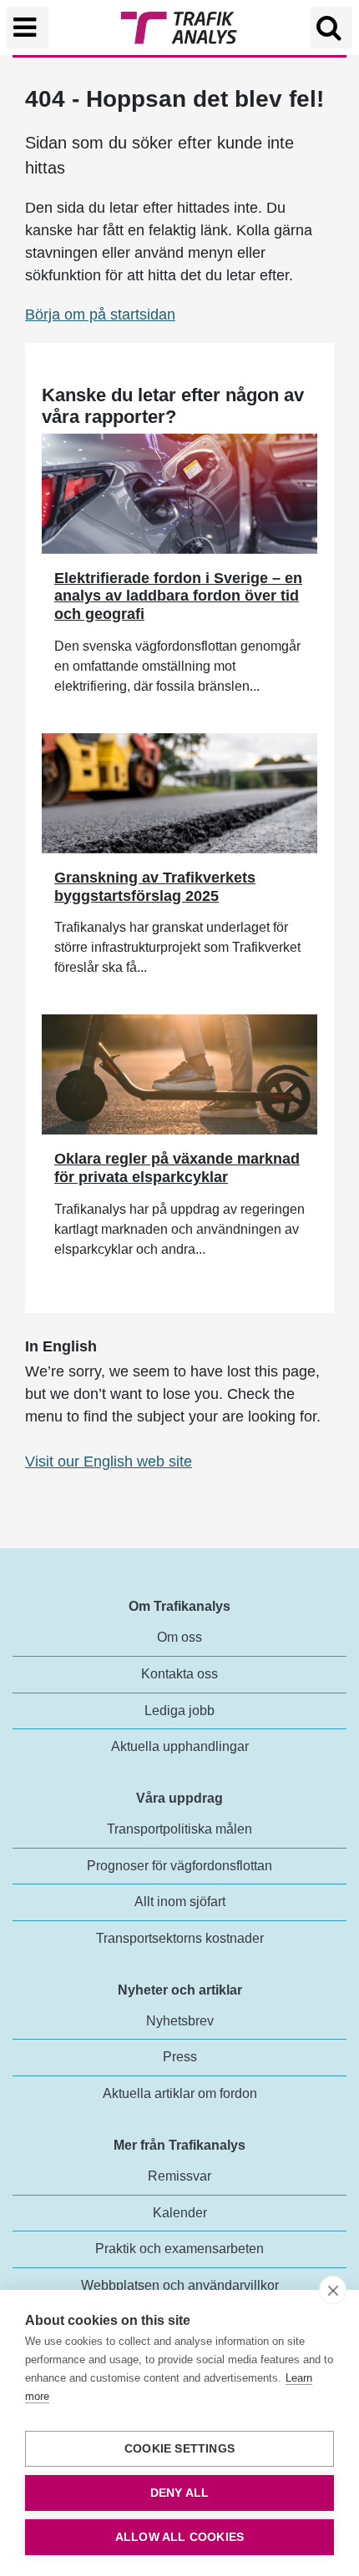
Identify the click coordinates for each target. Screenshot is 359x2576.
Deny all (180, 2493)
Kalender (180, 2213)
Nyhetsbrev (180, 2021)
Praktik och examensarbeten (179, 2249)
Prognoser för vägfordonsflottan (179, 1866)
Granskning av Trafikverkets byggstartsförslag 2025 (155, 887)
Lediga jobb (179, 1711)
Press (180, 2057)
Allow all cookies (179, 2537)
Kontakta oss (179, 1674)
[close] (333, 2290)
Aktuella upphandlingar (180, 1746)
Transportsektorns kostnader (180, 1938)
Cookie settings (179, 2449)
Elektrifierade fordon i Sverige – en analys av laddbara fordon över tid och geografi (178, 596)
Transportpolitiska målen (179, 1829)
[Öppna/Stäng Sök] (331, 28)
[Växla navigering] (28, 28)
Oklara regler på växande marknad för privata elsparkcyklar (177, 1168)
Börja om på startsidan (100, 314)
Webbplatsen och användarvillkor (180, 2285)
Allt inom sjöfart (180, 1902)
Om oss (179, 1637)
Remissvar (179, 2176)
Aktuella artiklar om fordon (180, 2093)
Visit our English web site (109, 1462)
